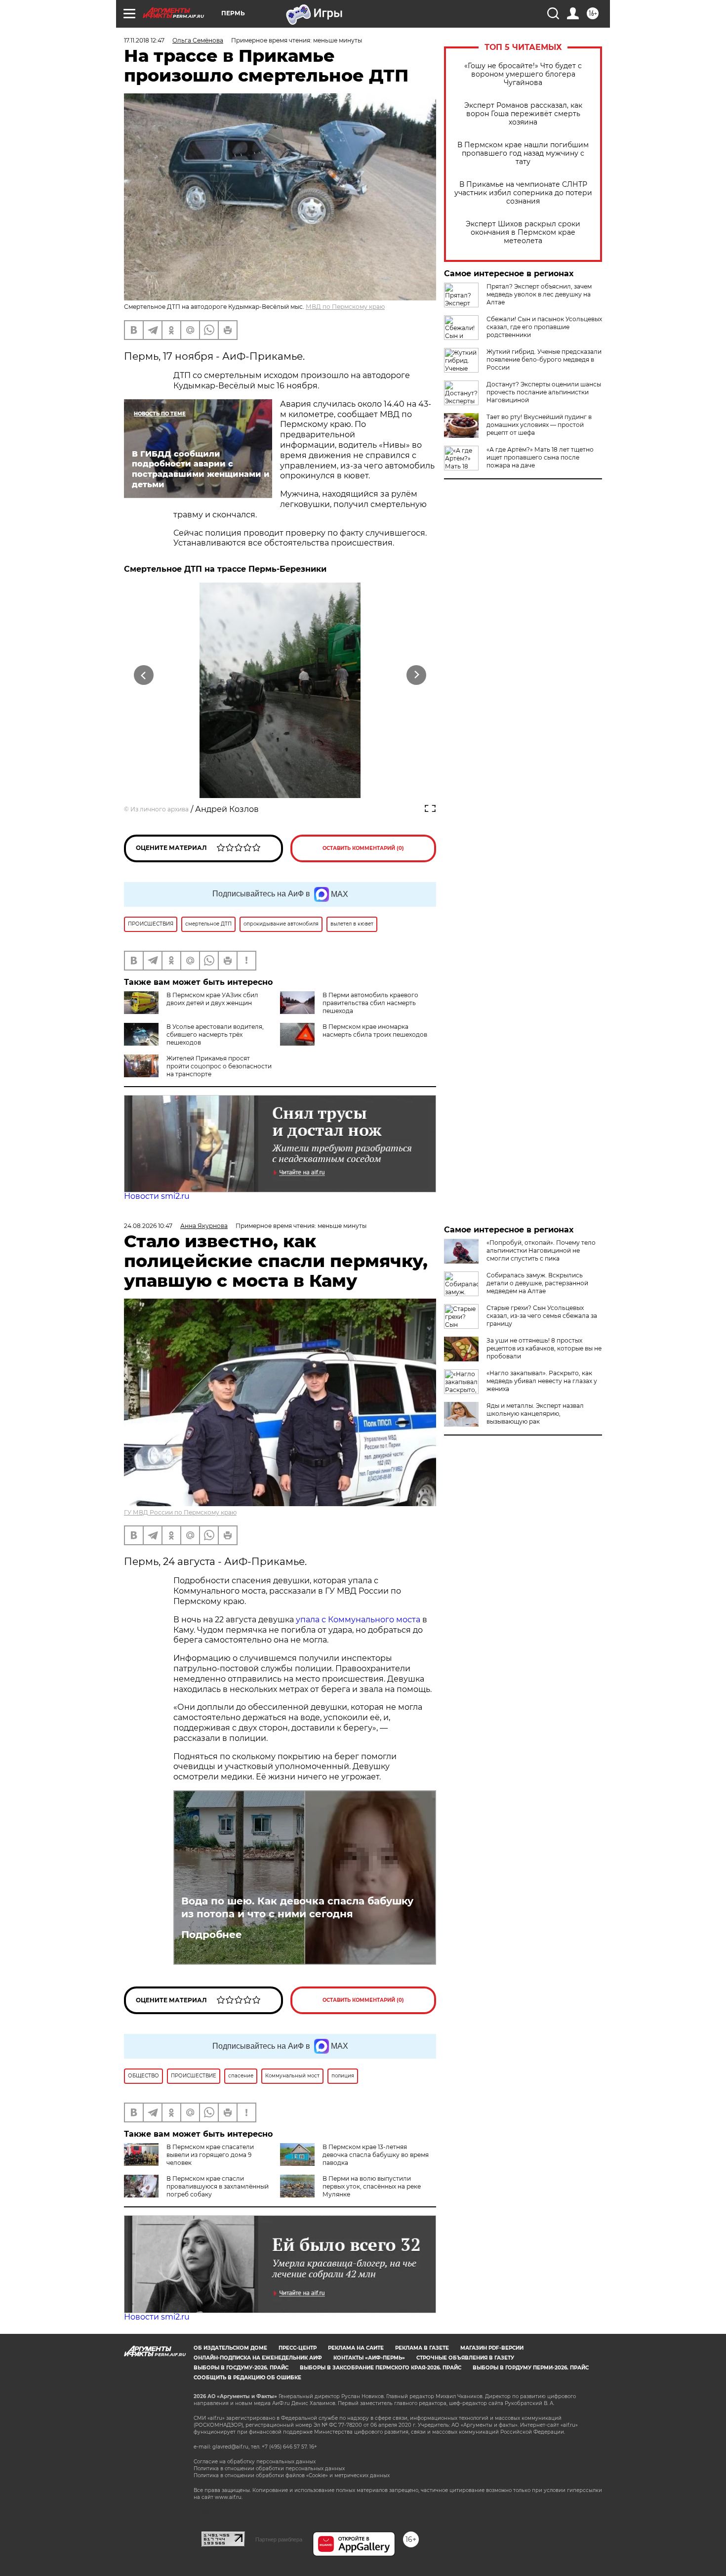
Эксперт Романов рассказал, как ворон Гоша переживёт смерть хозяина (523, 114)
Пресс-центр (298, 2348)
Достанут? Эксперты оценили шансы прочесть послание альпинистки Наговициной (544, 392)
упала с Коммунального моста (359, 1620)
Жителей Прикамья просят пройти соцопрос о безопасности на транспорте (219, 1066)
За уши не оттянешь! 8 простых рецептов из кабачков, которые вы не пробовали (544, 1348)
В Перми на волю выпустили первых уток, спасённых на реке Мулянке (372, 2186)
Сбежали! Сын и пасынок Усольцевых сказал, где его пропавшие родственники (544, 327)
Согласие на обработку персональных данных (255, 2462)
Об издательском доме (230, 2348)
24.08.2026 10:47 (148, 1226)
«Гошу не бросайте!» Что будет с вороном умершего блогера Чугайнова (523, 74)
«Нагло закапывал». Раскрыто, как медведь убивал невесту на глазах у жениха (542, 1381)
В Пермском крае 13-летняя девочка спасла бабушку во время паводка (376, 2155)
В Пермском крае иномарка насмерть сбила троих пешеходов (375, 1031)
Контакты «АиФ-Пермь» (369, 2358)
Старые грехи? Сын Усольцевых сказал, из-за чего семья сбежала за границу (542, 1316)
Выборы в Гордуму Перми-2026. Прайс (531, 2368)
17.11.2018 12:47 (144, 40)
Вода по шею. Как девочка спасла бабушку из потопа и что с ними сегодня (297, 1907)
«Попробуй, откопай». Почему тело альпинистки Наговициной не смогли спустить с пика (541, 1250)
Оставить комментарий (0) (363, 848)
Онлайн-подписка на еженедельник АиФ (258, 2358)
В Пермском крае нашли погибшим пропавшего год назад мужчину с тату (523, 153)
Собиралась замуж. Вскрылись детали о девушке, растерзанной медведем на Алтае (537, 1283)
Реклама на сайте (356, 2348)
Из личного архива (160, 809)
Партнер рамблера (279, 2539)
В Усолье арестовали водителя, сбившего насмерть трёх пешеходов (215, 1035)
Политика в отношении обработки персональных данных (269, 2469)
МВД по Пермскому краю (345, 307)
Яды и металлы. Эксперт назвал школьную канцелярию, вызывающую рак (535, 1414)
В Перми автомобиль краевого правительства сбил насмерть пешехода (370, 1003)
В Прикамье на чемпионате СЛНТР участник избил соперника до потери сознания (523, 193)
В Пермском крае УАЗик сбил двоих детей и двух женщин (212, 999)
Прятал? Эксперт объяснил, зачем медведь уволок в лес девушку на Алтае (539, 294)
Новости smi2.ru (157, 1196)
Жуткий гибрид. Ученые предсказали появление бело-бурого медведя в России (544, 359)
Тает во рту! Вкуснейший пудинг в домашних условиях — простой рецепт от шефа (539, 425)
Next (417, 675)
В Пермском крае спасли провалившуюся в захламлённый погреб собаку (218, 2186)
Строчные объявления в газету (465, 2358)
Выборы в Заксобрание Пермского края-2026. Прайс (381, 2368)
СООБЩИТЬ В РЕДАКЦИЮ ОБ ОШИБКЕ (247, 2378)
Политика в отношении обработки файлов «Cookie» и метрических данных (292, 2475)
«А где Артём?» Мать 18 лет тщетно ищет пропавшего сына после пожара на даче (540, 457)
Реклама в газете (422, 2348)
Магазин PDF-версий (492, 2348)
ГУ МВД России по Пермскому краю (180, 1512)
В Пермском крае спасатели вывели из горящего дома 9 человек (210, 2155)
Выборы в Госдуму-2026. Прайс (241, 2368)
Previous (144, 675)
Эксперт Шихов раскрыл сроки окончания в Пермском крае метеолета (523, 232)
